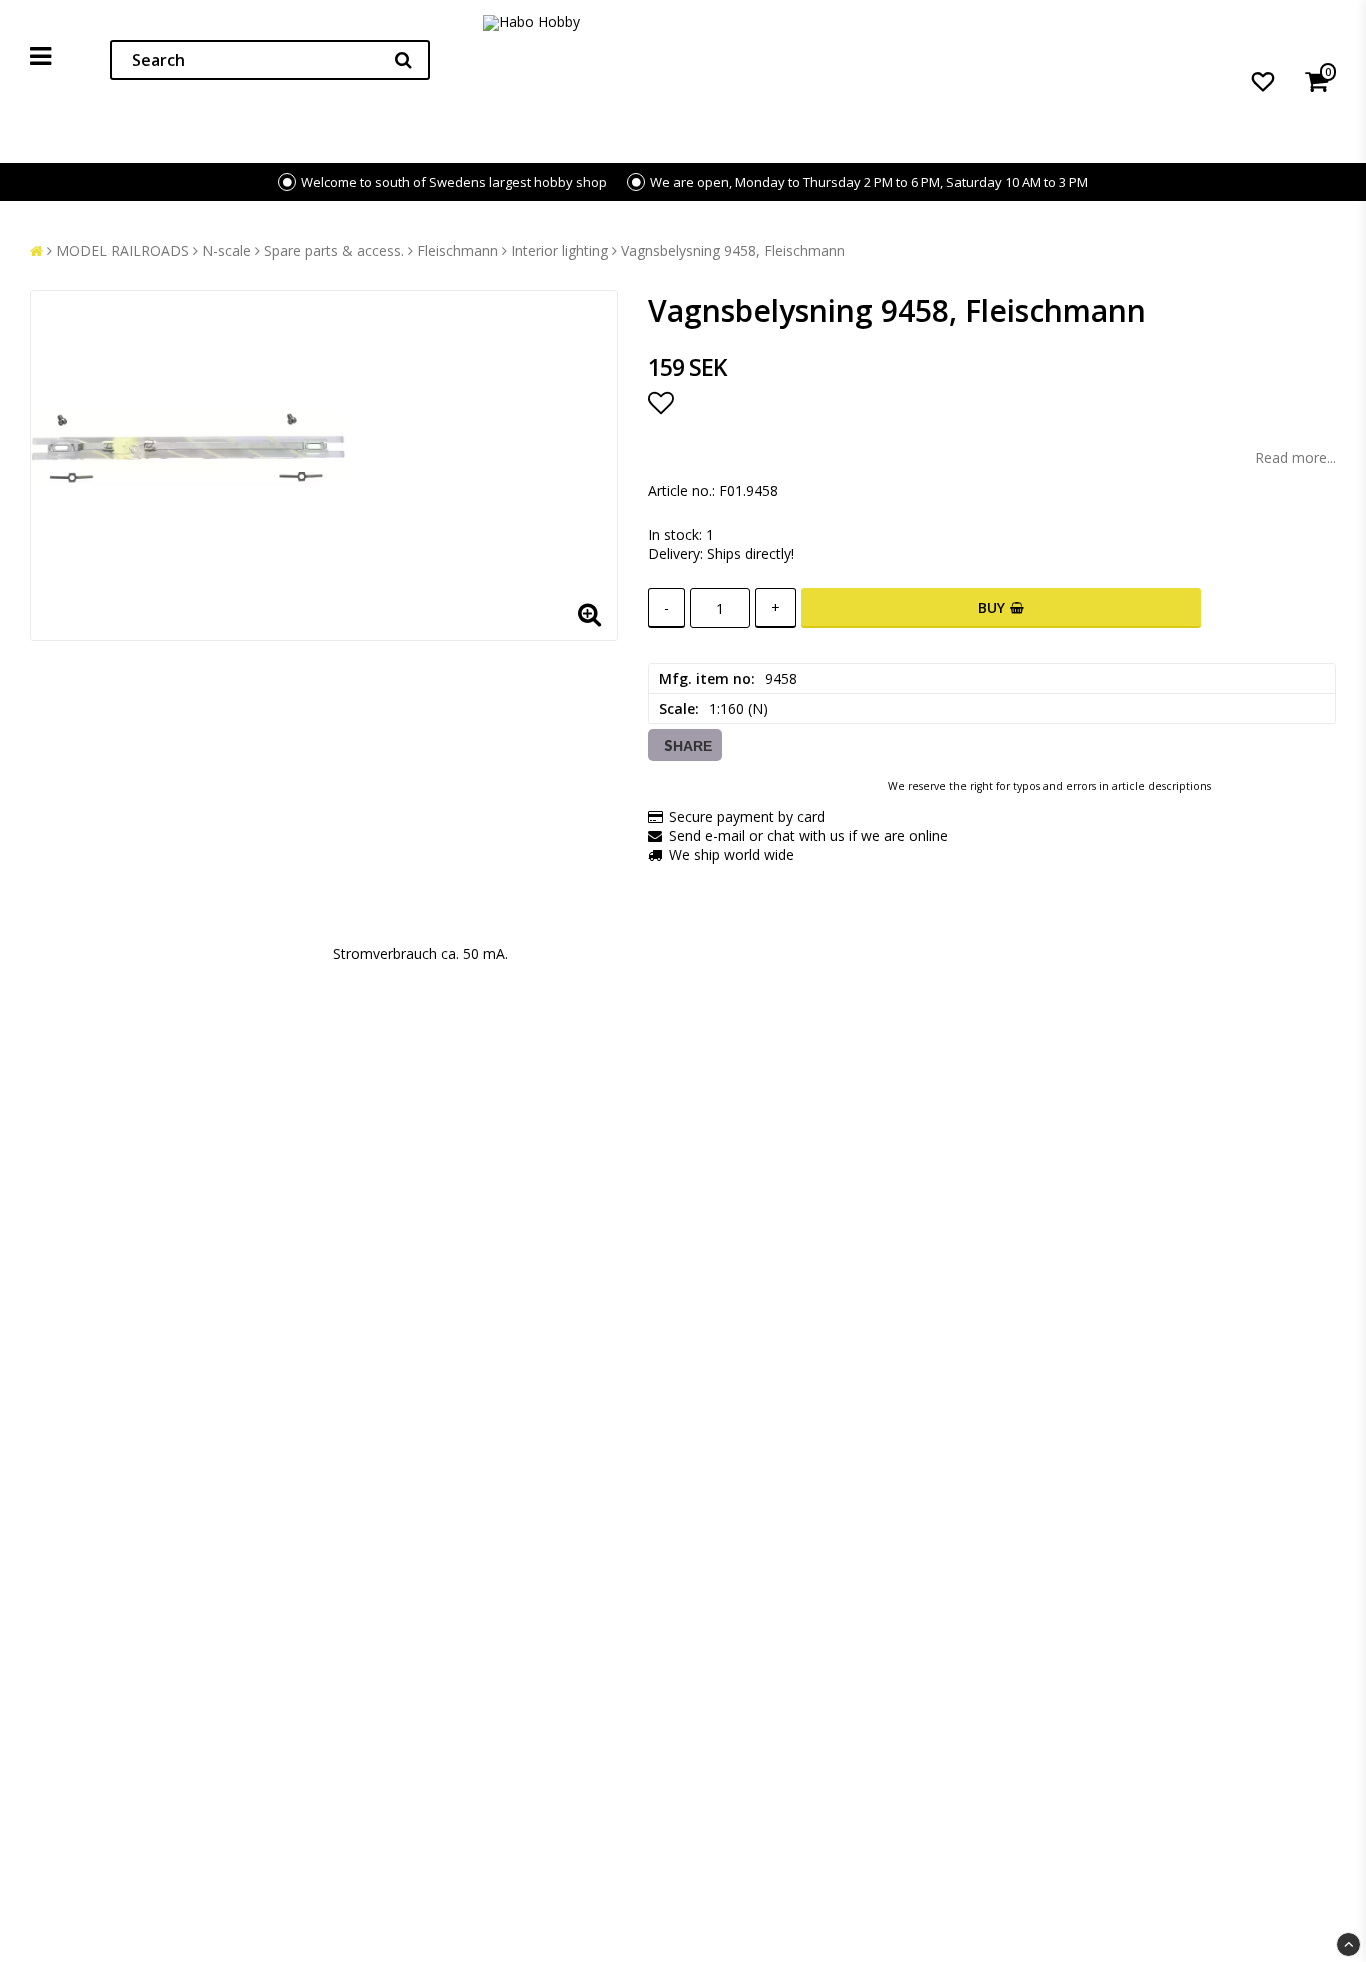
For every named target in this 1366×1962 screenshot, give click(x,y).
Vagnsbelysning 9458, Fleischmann (733, 250)
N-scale (226, 250)
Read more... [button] (1295, 457)
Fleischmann (457, 250)
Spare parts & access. (334, 250)
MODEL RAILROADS (122, 250)
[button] (1263, 81)
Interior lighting (559, 250)
